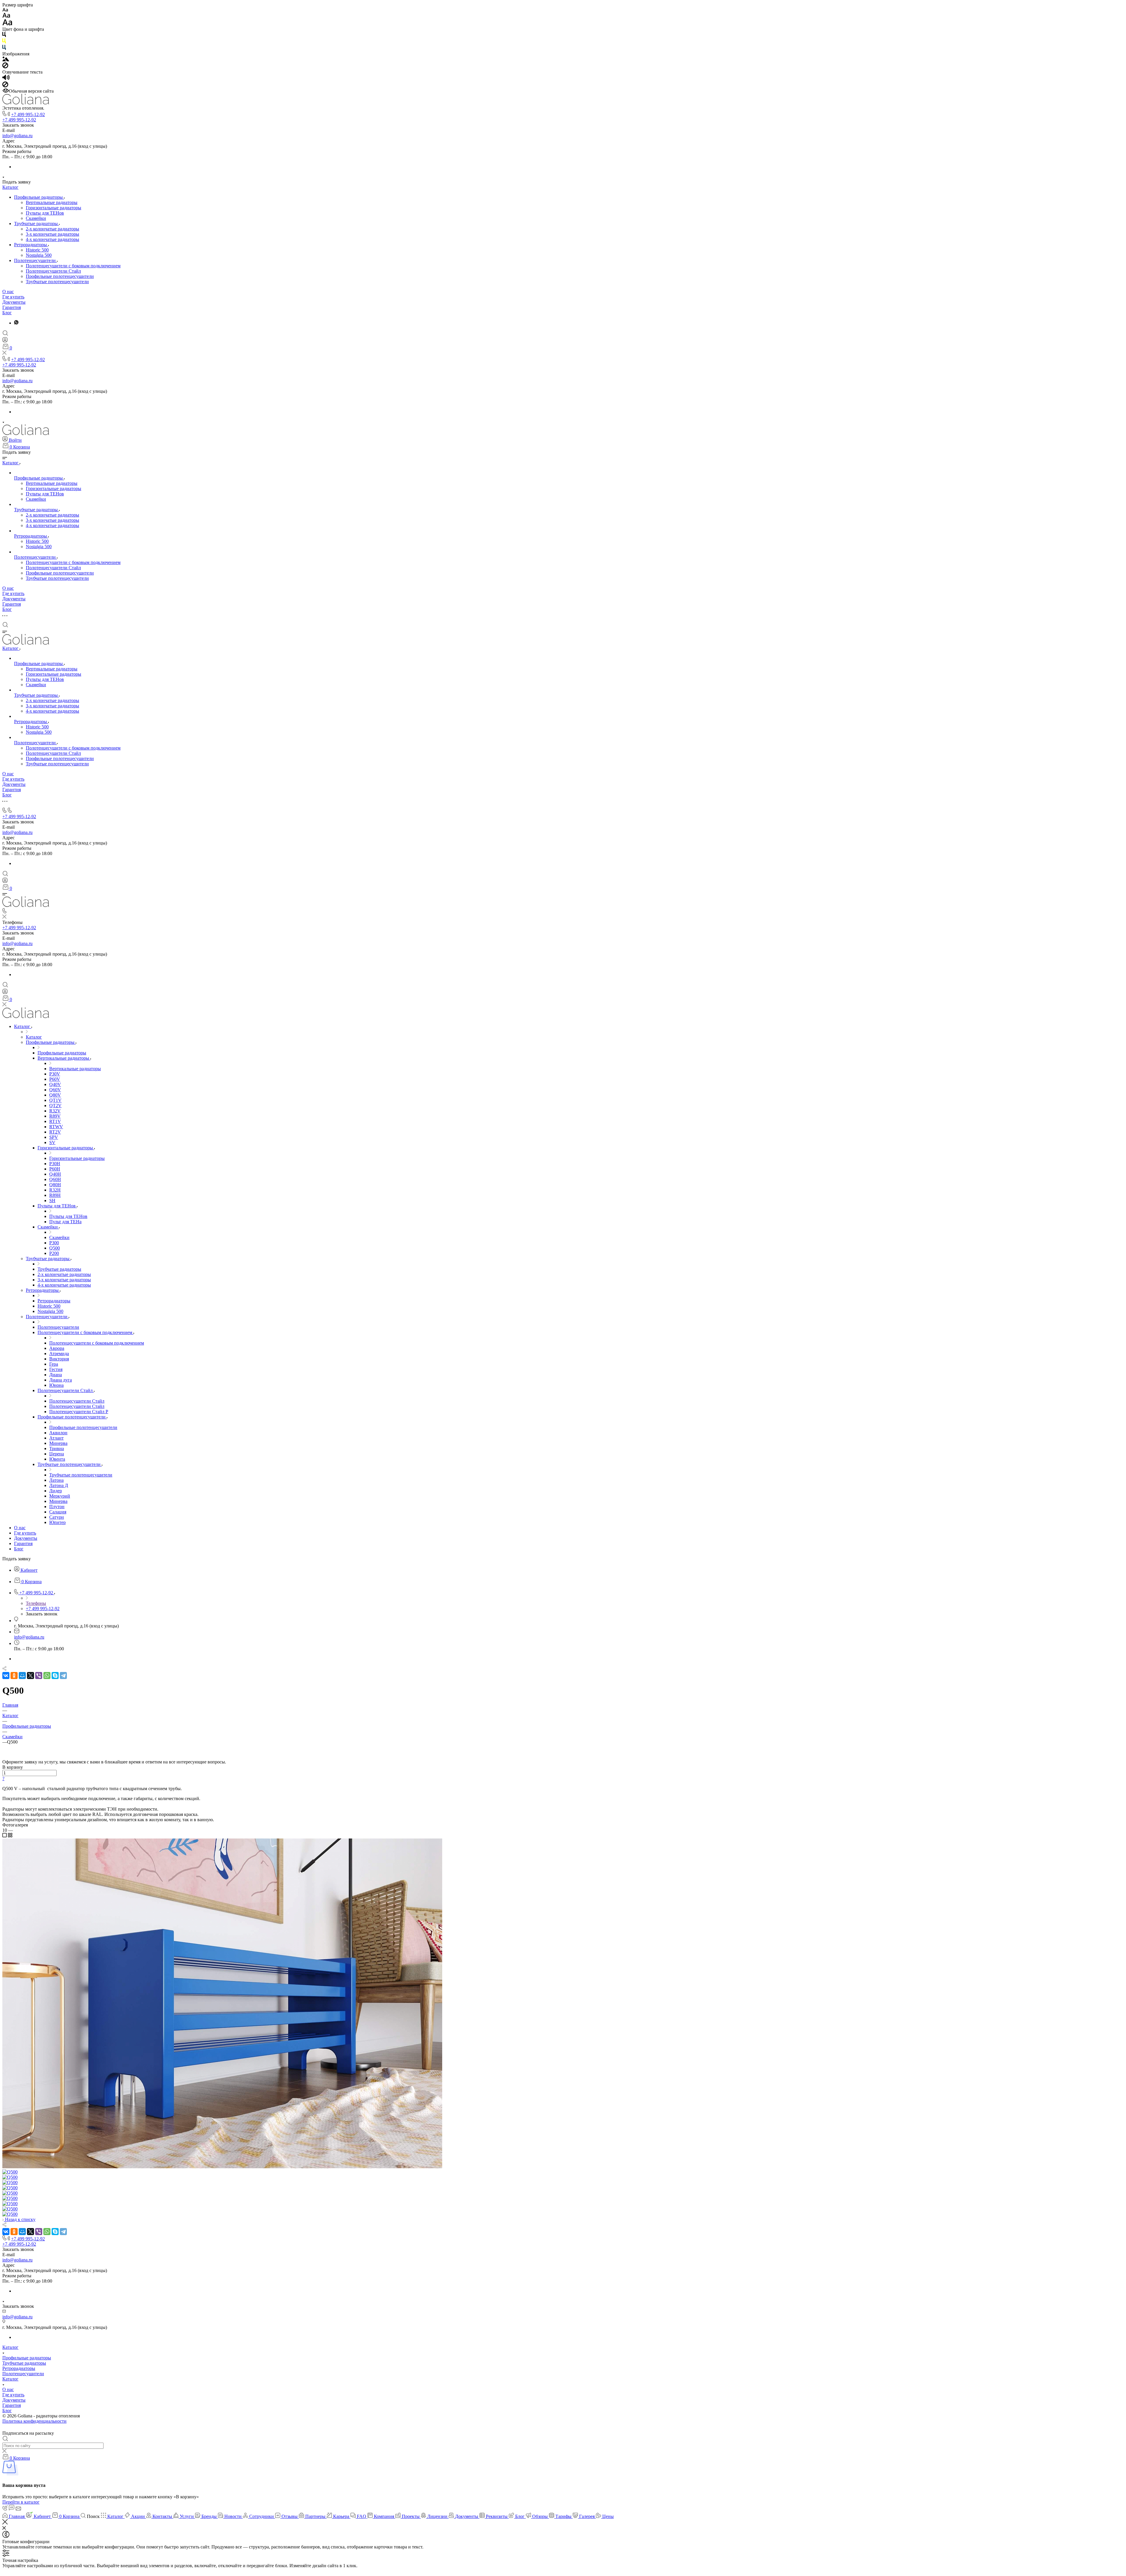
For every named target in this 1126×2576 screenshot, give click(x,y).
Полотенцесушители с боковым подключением (73, 266)
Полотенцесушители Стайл (53, 271)
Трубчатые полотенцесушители (57, 282)
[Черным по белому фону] (4, 36)
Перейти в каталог (21, 2502)
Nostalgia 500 (39, 255)
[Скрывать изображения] (5, 67)
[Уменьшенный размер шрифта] (5, 10)
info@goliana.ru (17, 136)
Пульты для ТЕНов (45, 213)
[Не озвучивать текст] (5, 86)
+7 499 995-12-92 (28, 114)
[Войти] (5, 341)
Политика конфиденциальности (34, 2421)
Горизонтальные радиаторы (54, 208)
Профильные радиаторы (39, 197)
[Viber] (39, 1676)
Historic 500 (37, 250)
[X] (30, 1676)
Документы (14, 302)
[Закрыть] (5, 2523)
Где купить (13, 297)
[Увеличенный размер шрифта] (7, 24)
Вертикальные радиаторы (52, 202)
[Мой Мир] (22, 1676)
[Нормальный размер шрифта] (6, 16)
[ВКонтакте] (6, 1676)
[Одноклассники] (14, 1676)
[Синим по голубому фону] (4, 49)
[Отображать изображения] (6, 60)
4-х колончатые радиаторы (52, 239)
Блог (7, 313)
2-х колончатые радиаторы (52, 229)
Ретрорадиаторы (31, 245)
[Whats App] (16, 323)
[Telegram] (63, 1676)
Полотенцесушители (35, 260)
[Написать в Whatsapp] (563, 2571)
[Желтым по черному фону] (4, 42)
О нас (8, 292)
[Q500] (222, 2167)
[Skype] (55, 1676)
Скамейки (36, 218)
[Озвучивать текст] (6, 79)
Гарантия (12, 307)
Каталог (10, 187)
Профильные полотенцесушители (60, 276)
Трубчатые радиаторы (37, 224)
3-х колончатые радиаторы (52, 234)
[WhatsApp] (47, 1676)
